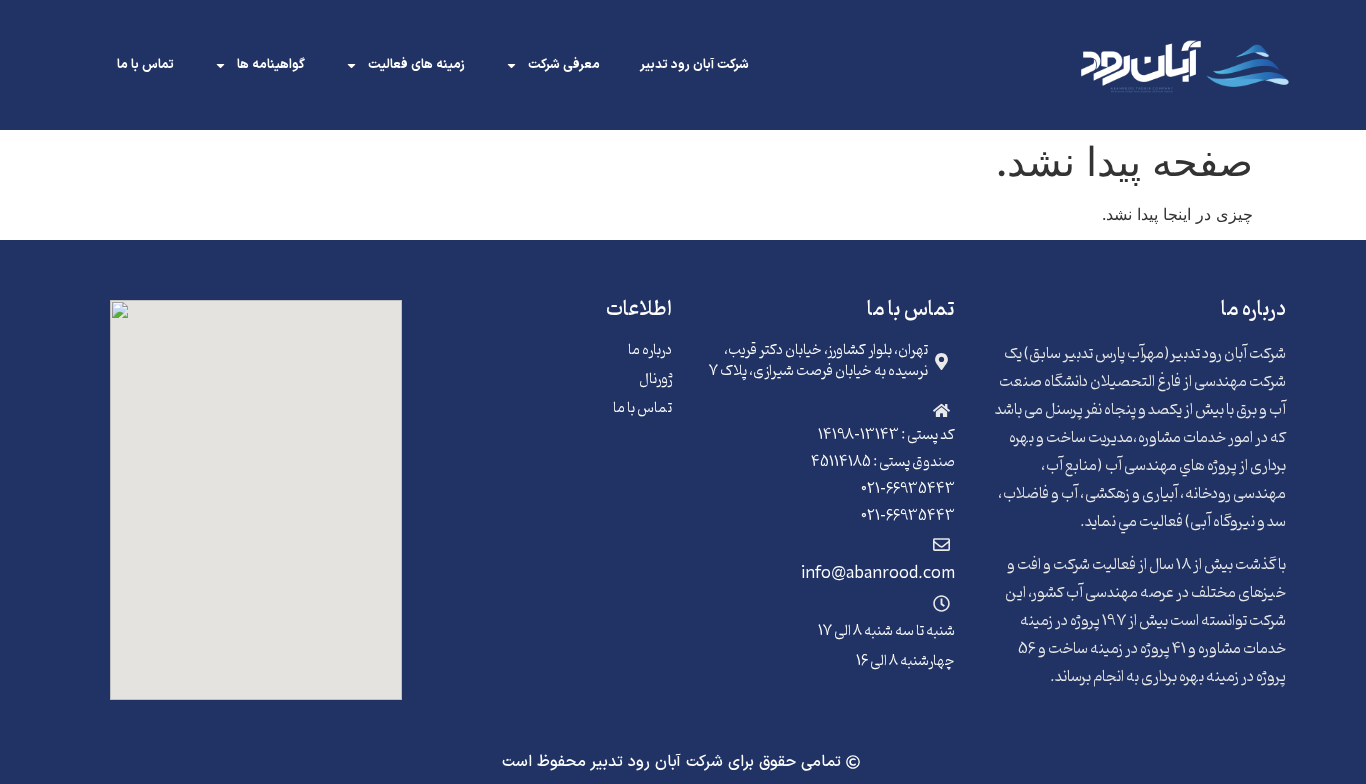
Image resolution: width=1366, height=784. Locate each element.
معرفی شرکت (564, 65)
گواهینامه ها (271, 65)
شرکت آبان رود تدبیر (694, 65)
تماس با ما (145, 65)
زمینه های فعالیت (416, 65)
